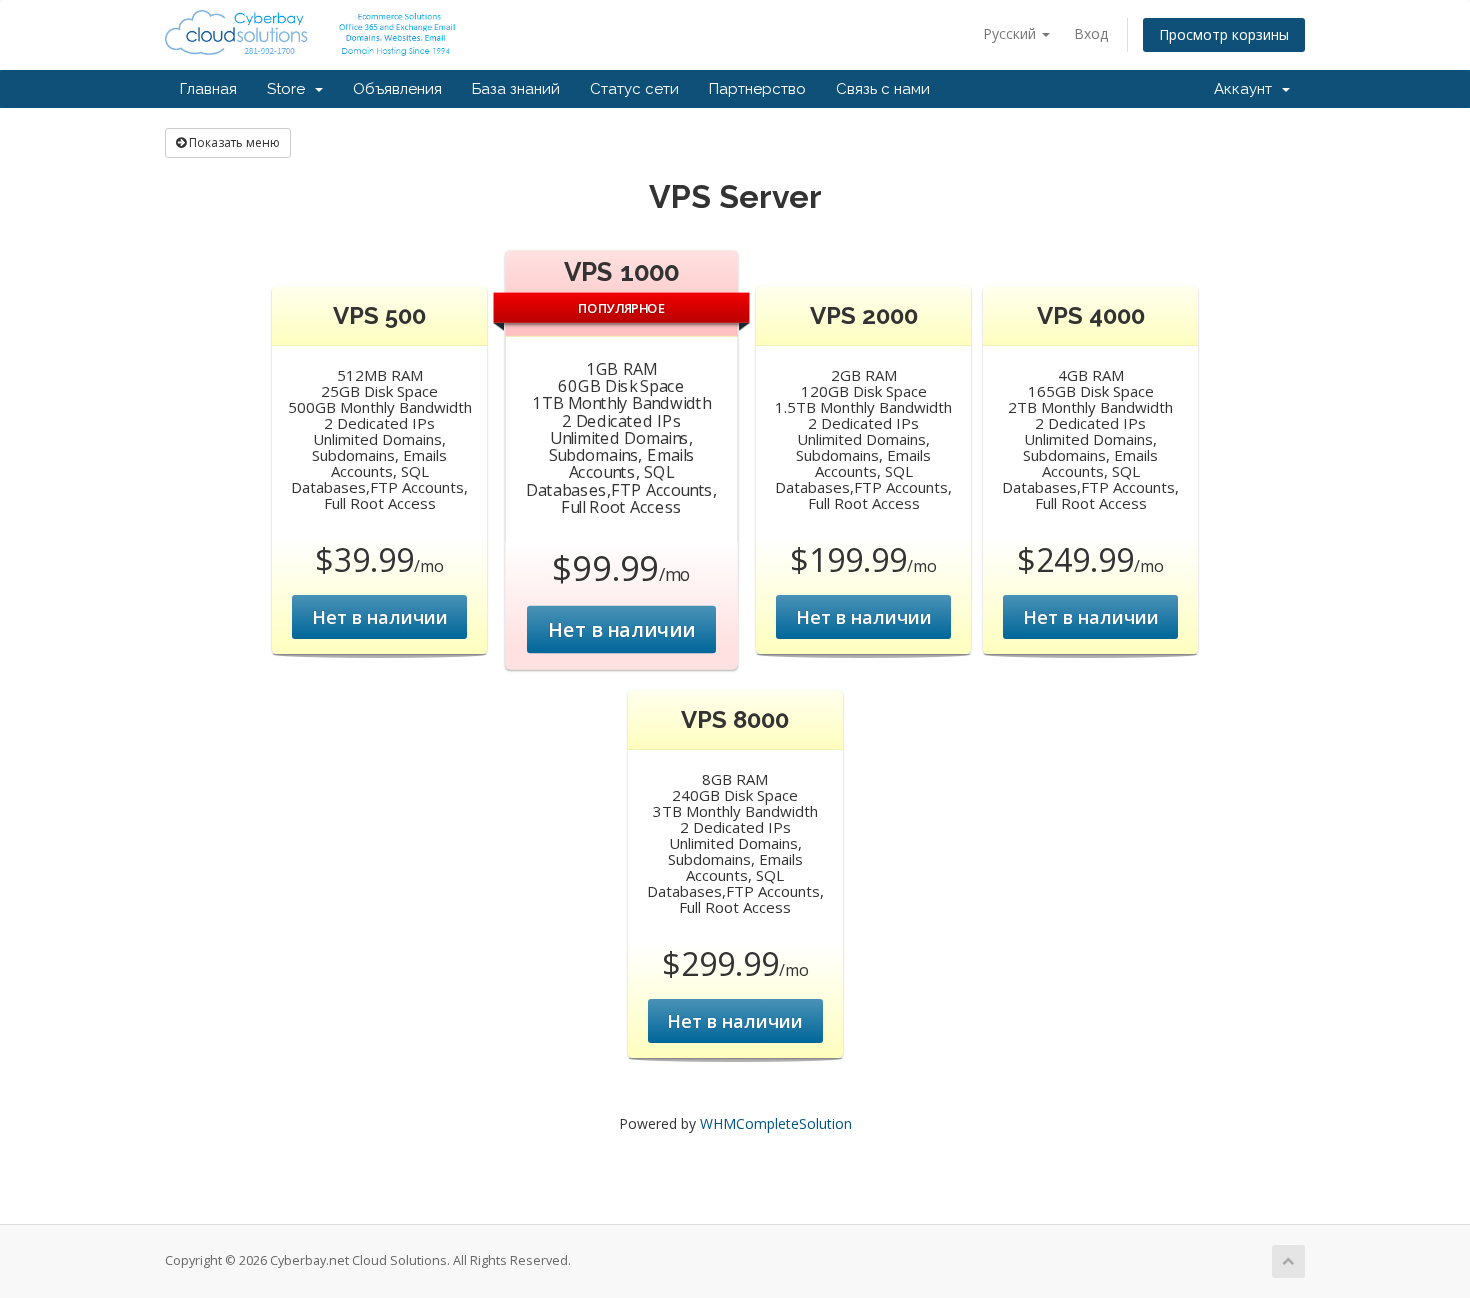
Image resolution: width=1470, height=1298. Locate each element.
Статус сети (634, 89)
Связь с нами (883, 89)
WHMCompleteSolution (776, 1123)
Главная (208, 89)
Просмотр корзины (1224, 34)
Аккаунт (1247, 89)
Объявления (397, 89)
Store (290, 89)
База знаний (516, 89)
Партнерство (757, 89)
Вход (1091, 33)
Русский (1011, 33)
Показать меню (233, 142)
